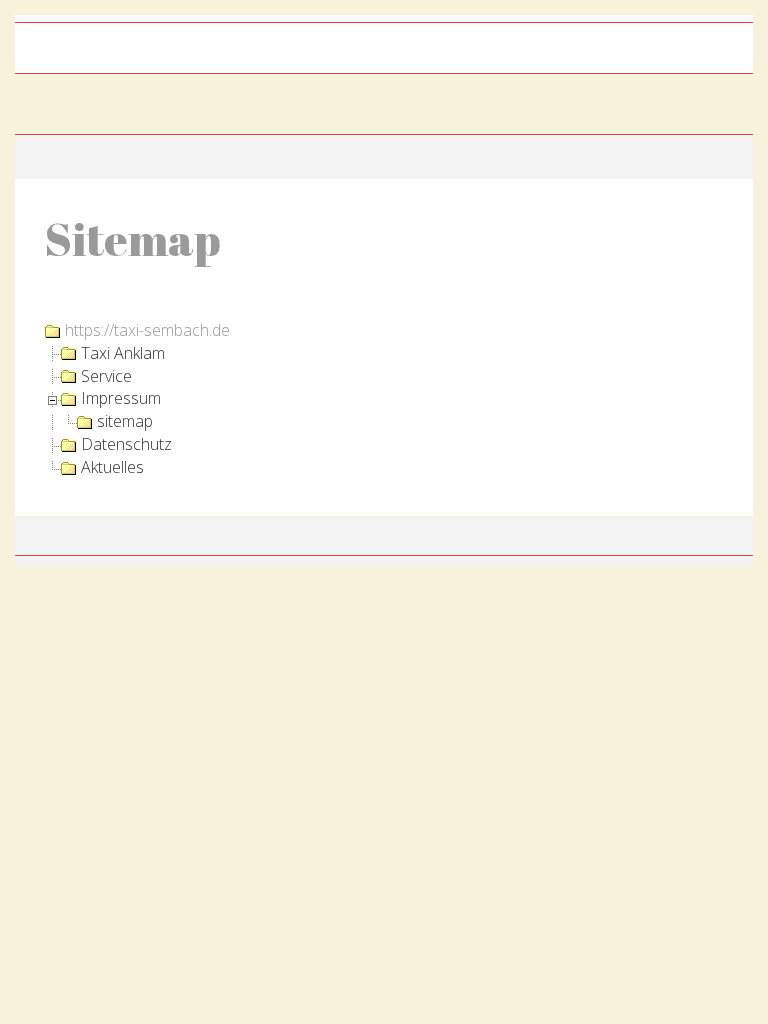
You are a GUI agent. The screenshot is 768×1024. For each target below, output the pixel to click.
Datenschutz (126, 444)
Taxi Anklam (123, 353)
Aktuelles (112, 467)
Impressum (121, 398)
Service (106, 376)
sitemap (125, 421)
